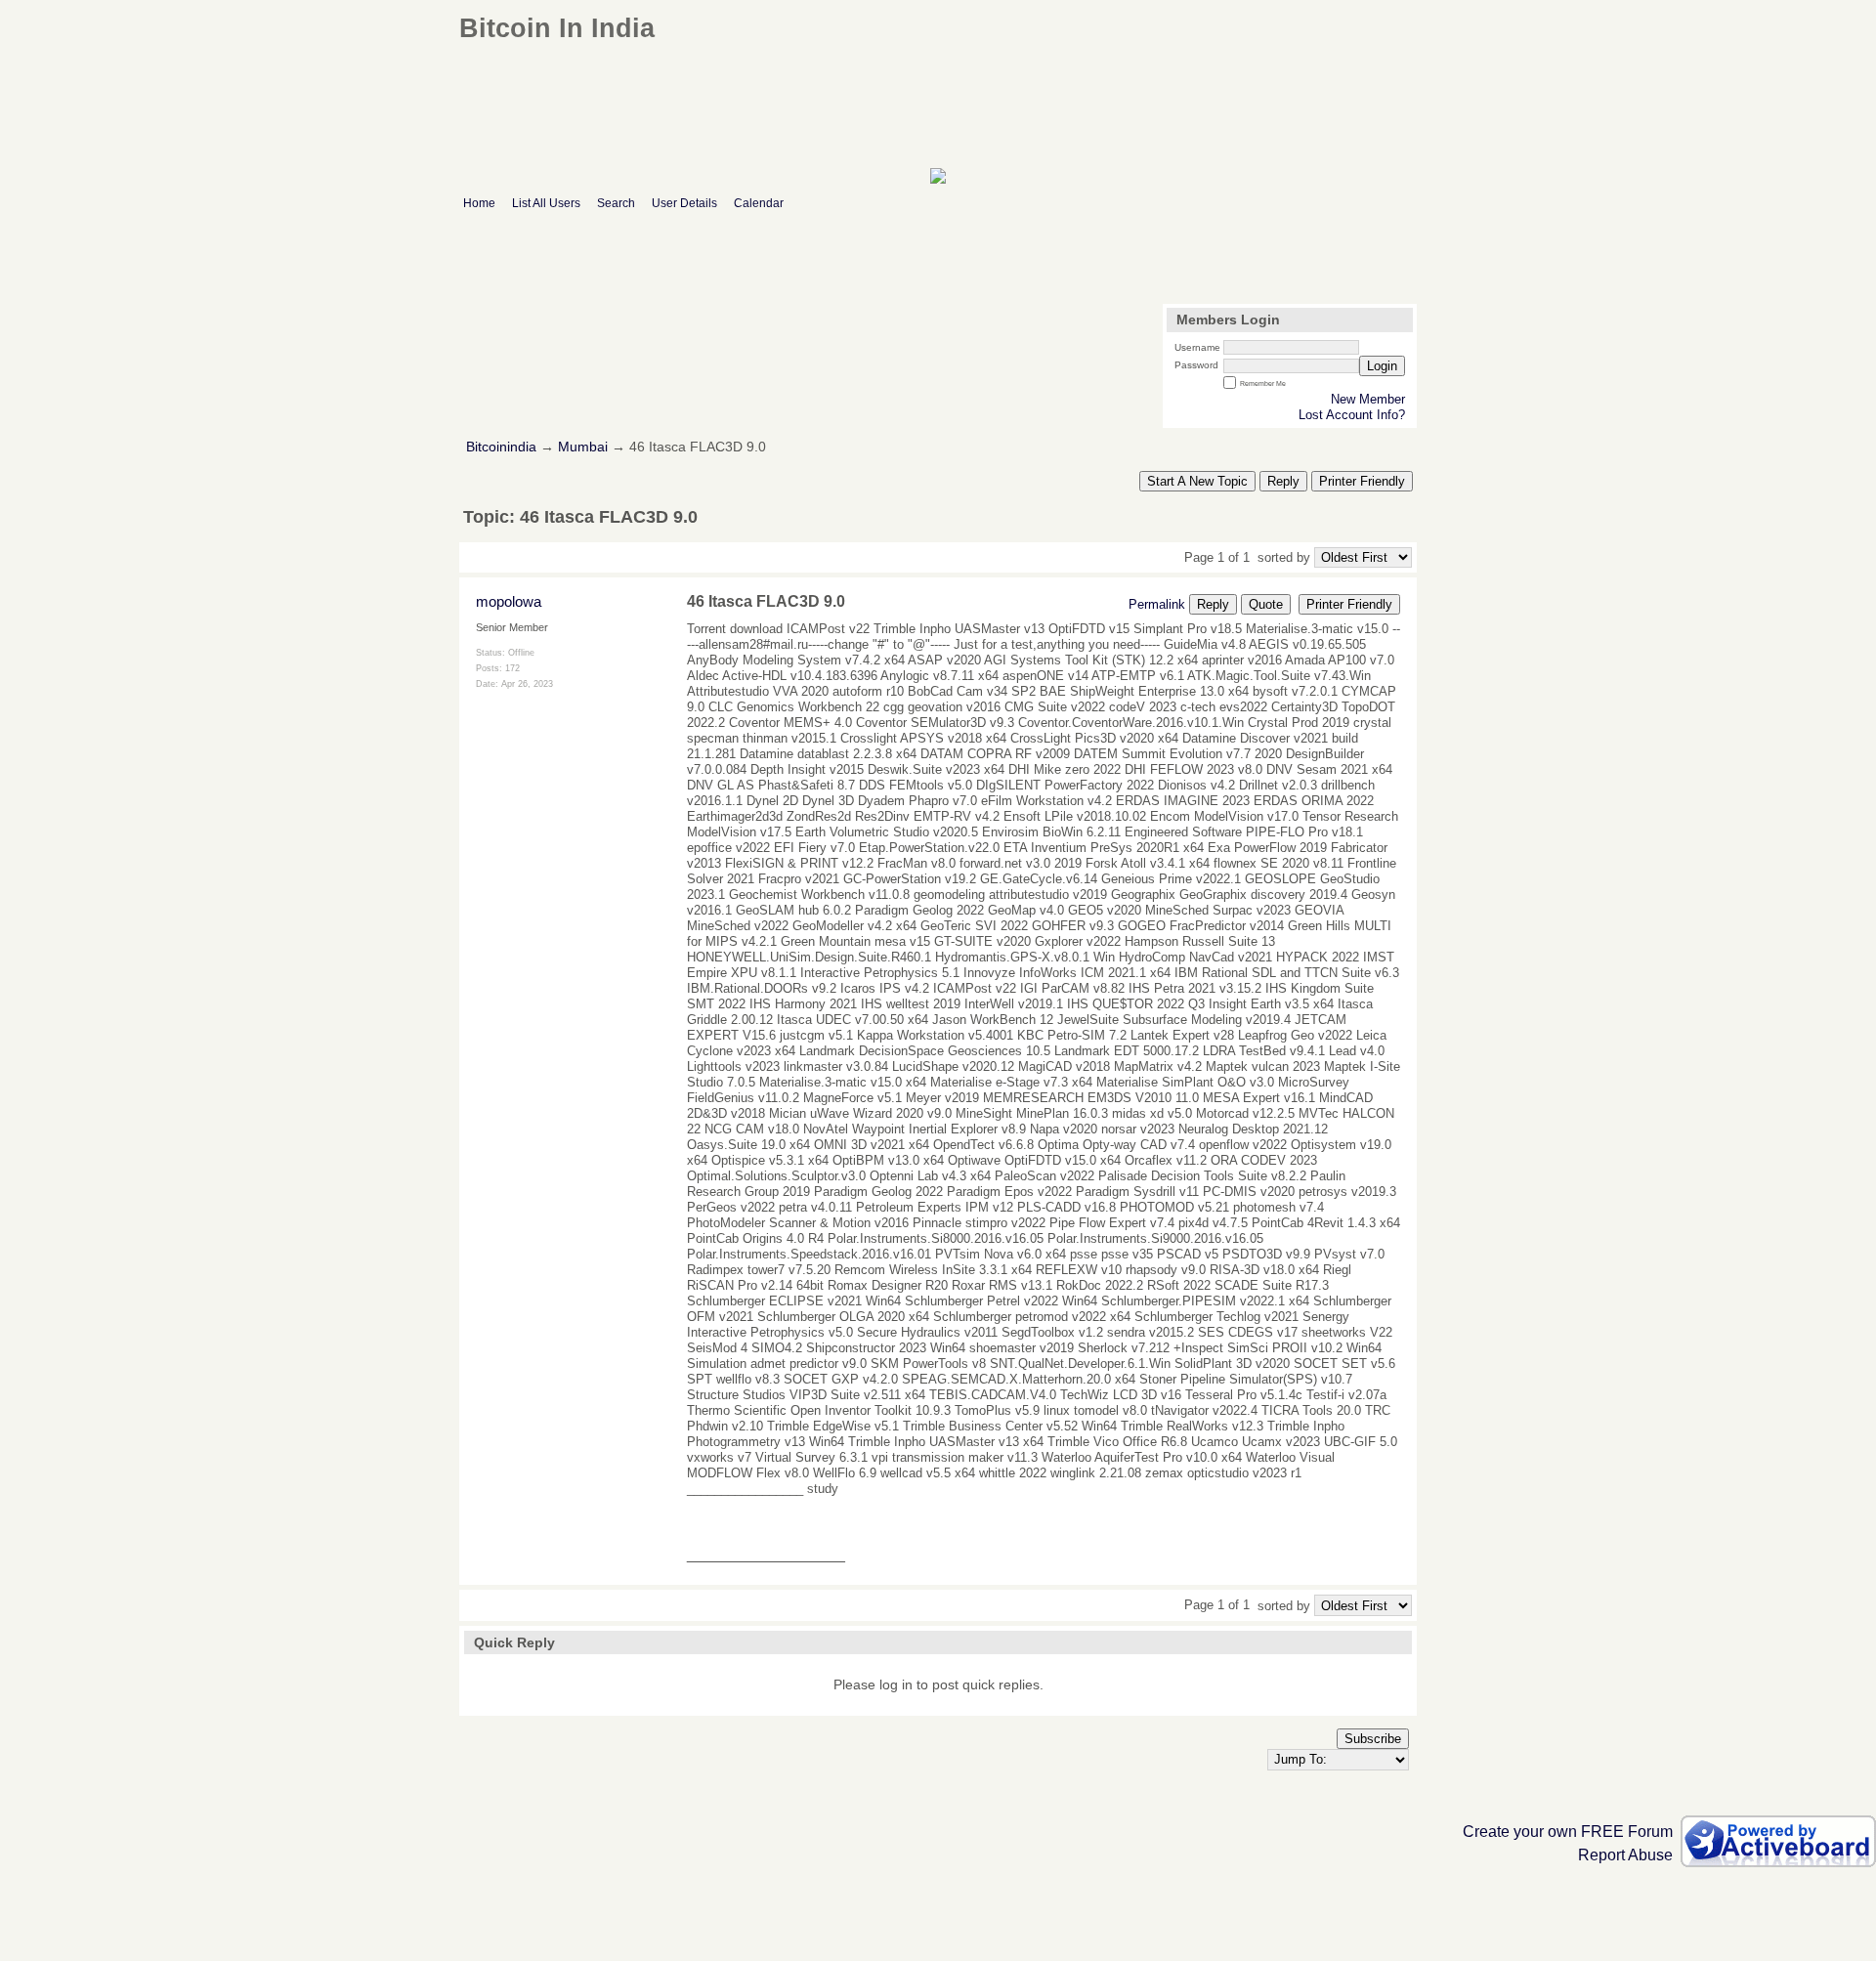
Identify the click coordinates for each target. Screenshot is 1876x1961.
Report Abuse (1625, 1855)
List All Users (546, 203)
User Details (684, 203)
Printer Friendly (1362, 481)
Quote (1266, 604)
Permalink (1157, 604)
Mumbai (583, 447)
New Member (1368, 399)
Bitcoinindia (501, 447)
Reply (1283, 481)
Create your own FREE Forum (1568, 1832)
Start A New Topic (1197, 481)
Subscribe (1373, 1739)
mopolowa (509, 601)
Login (1382, 366)
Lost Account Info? (1352, 415)
